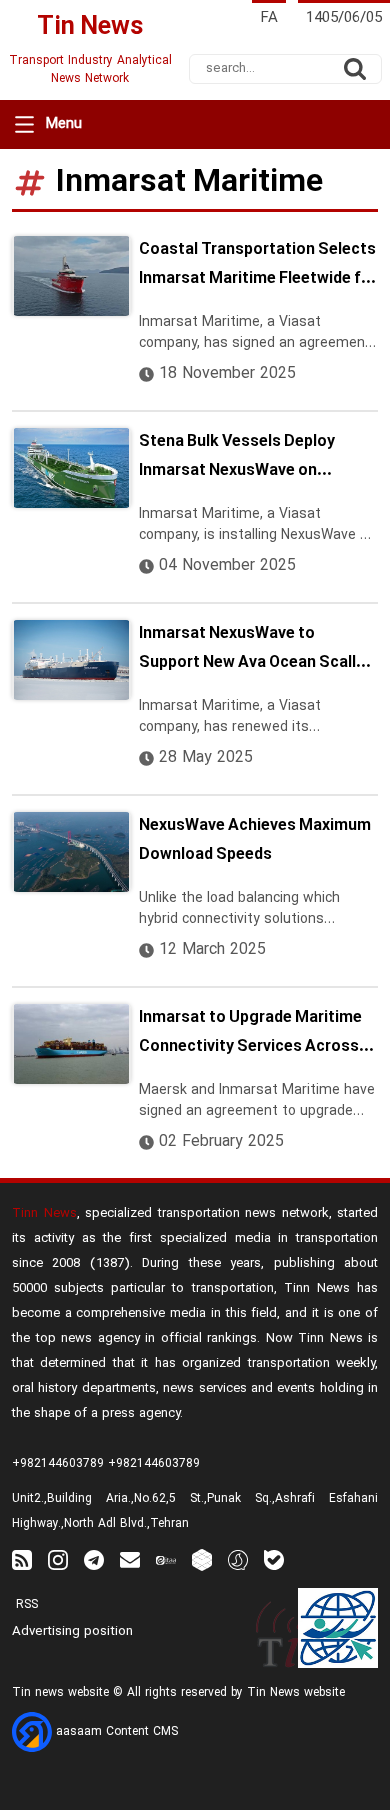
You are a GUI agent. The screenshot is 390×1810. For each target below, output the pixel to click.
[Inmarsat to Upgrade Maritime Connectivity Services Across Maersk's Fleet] (71, 1044)
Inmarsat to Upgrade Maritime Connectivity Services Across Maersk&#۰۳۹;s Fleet (250, 1035)
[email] (130, 1559)
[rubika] (202, 1559)
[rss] (22, 1559)
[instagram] (58, 1559)
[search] (355, 69)
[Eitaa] (166, 1559)
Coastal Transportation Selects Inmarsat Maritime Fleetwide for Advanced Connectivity (258, 267)
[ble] (274, 1559)
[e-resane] (338, 1628)
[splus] (238, 1559)
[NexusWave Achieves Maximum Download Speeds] (71, 852)
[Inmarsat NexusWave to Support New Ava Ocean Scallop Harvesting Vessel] (71, 660)
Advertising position (72, 1632)
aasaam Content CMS (115, 1732)
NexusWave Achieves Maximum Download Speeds (255, 840)
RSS (25, 1605)
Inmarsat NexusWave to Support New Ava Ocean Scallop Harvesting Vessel (257, 651)
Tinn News (44, 1213)
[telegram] (94, 1559)
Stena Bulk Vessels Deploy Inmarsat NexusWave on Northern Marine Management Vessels (250, 459)
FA (269, 18)
